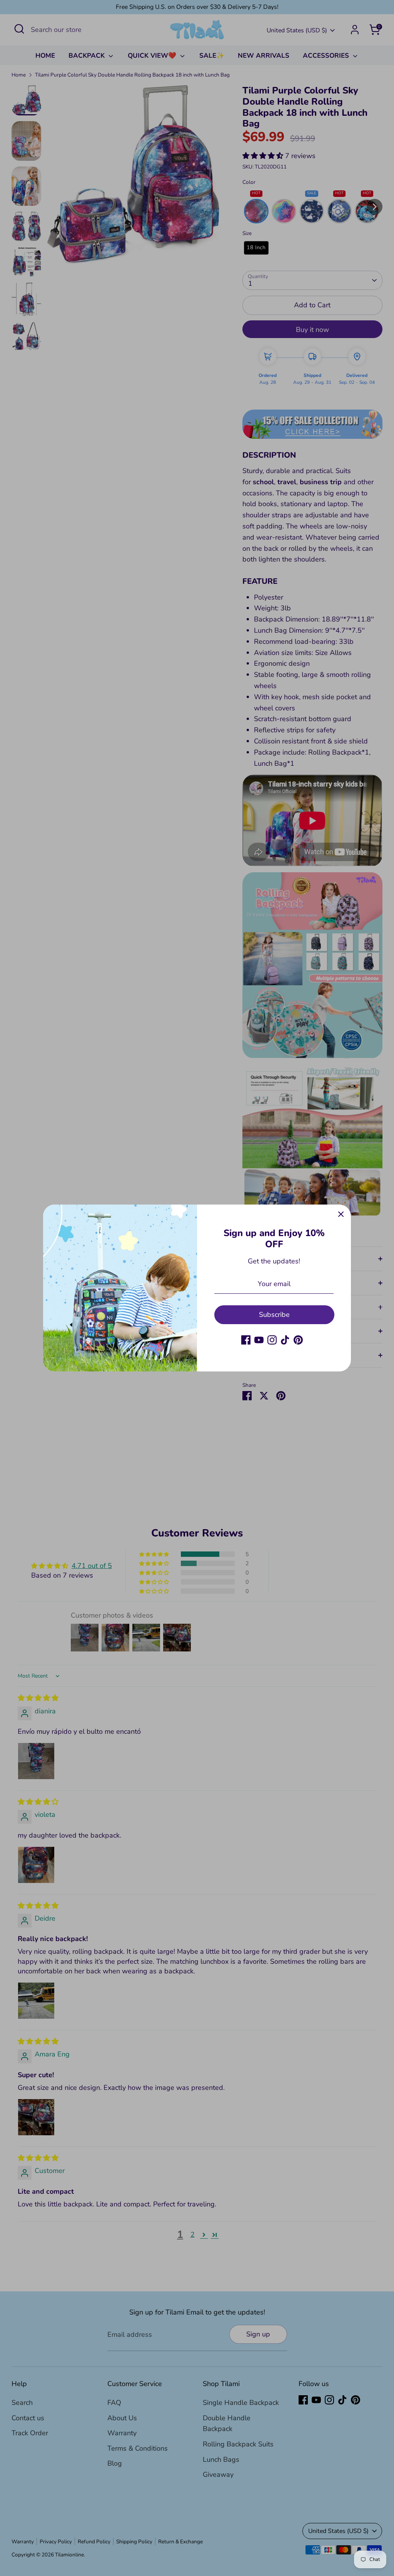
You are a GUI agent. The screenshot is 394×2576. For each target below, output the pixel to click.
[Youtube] (259, 1340)
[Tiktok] (285, 1340)
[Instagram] (272, 1340)
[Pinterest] (298, 1340)
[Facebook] (246, 1340)
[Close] (341, 1215)
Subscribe (274, 1315)
